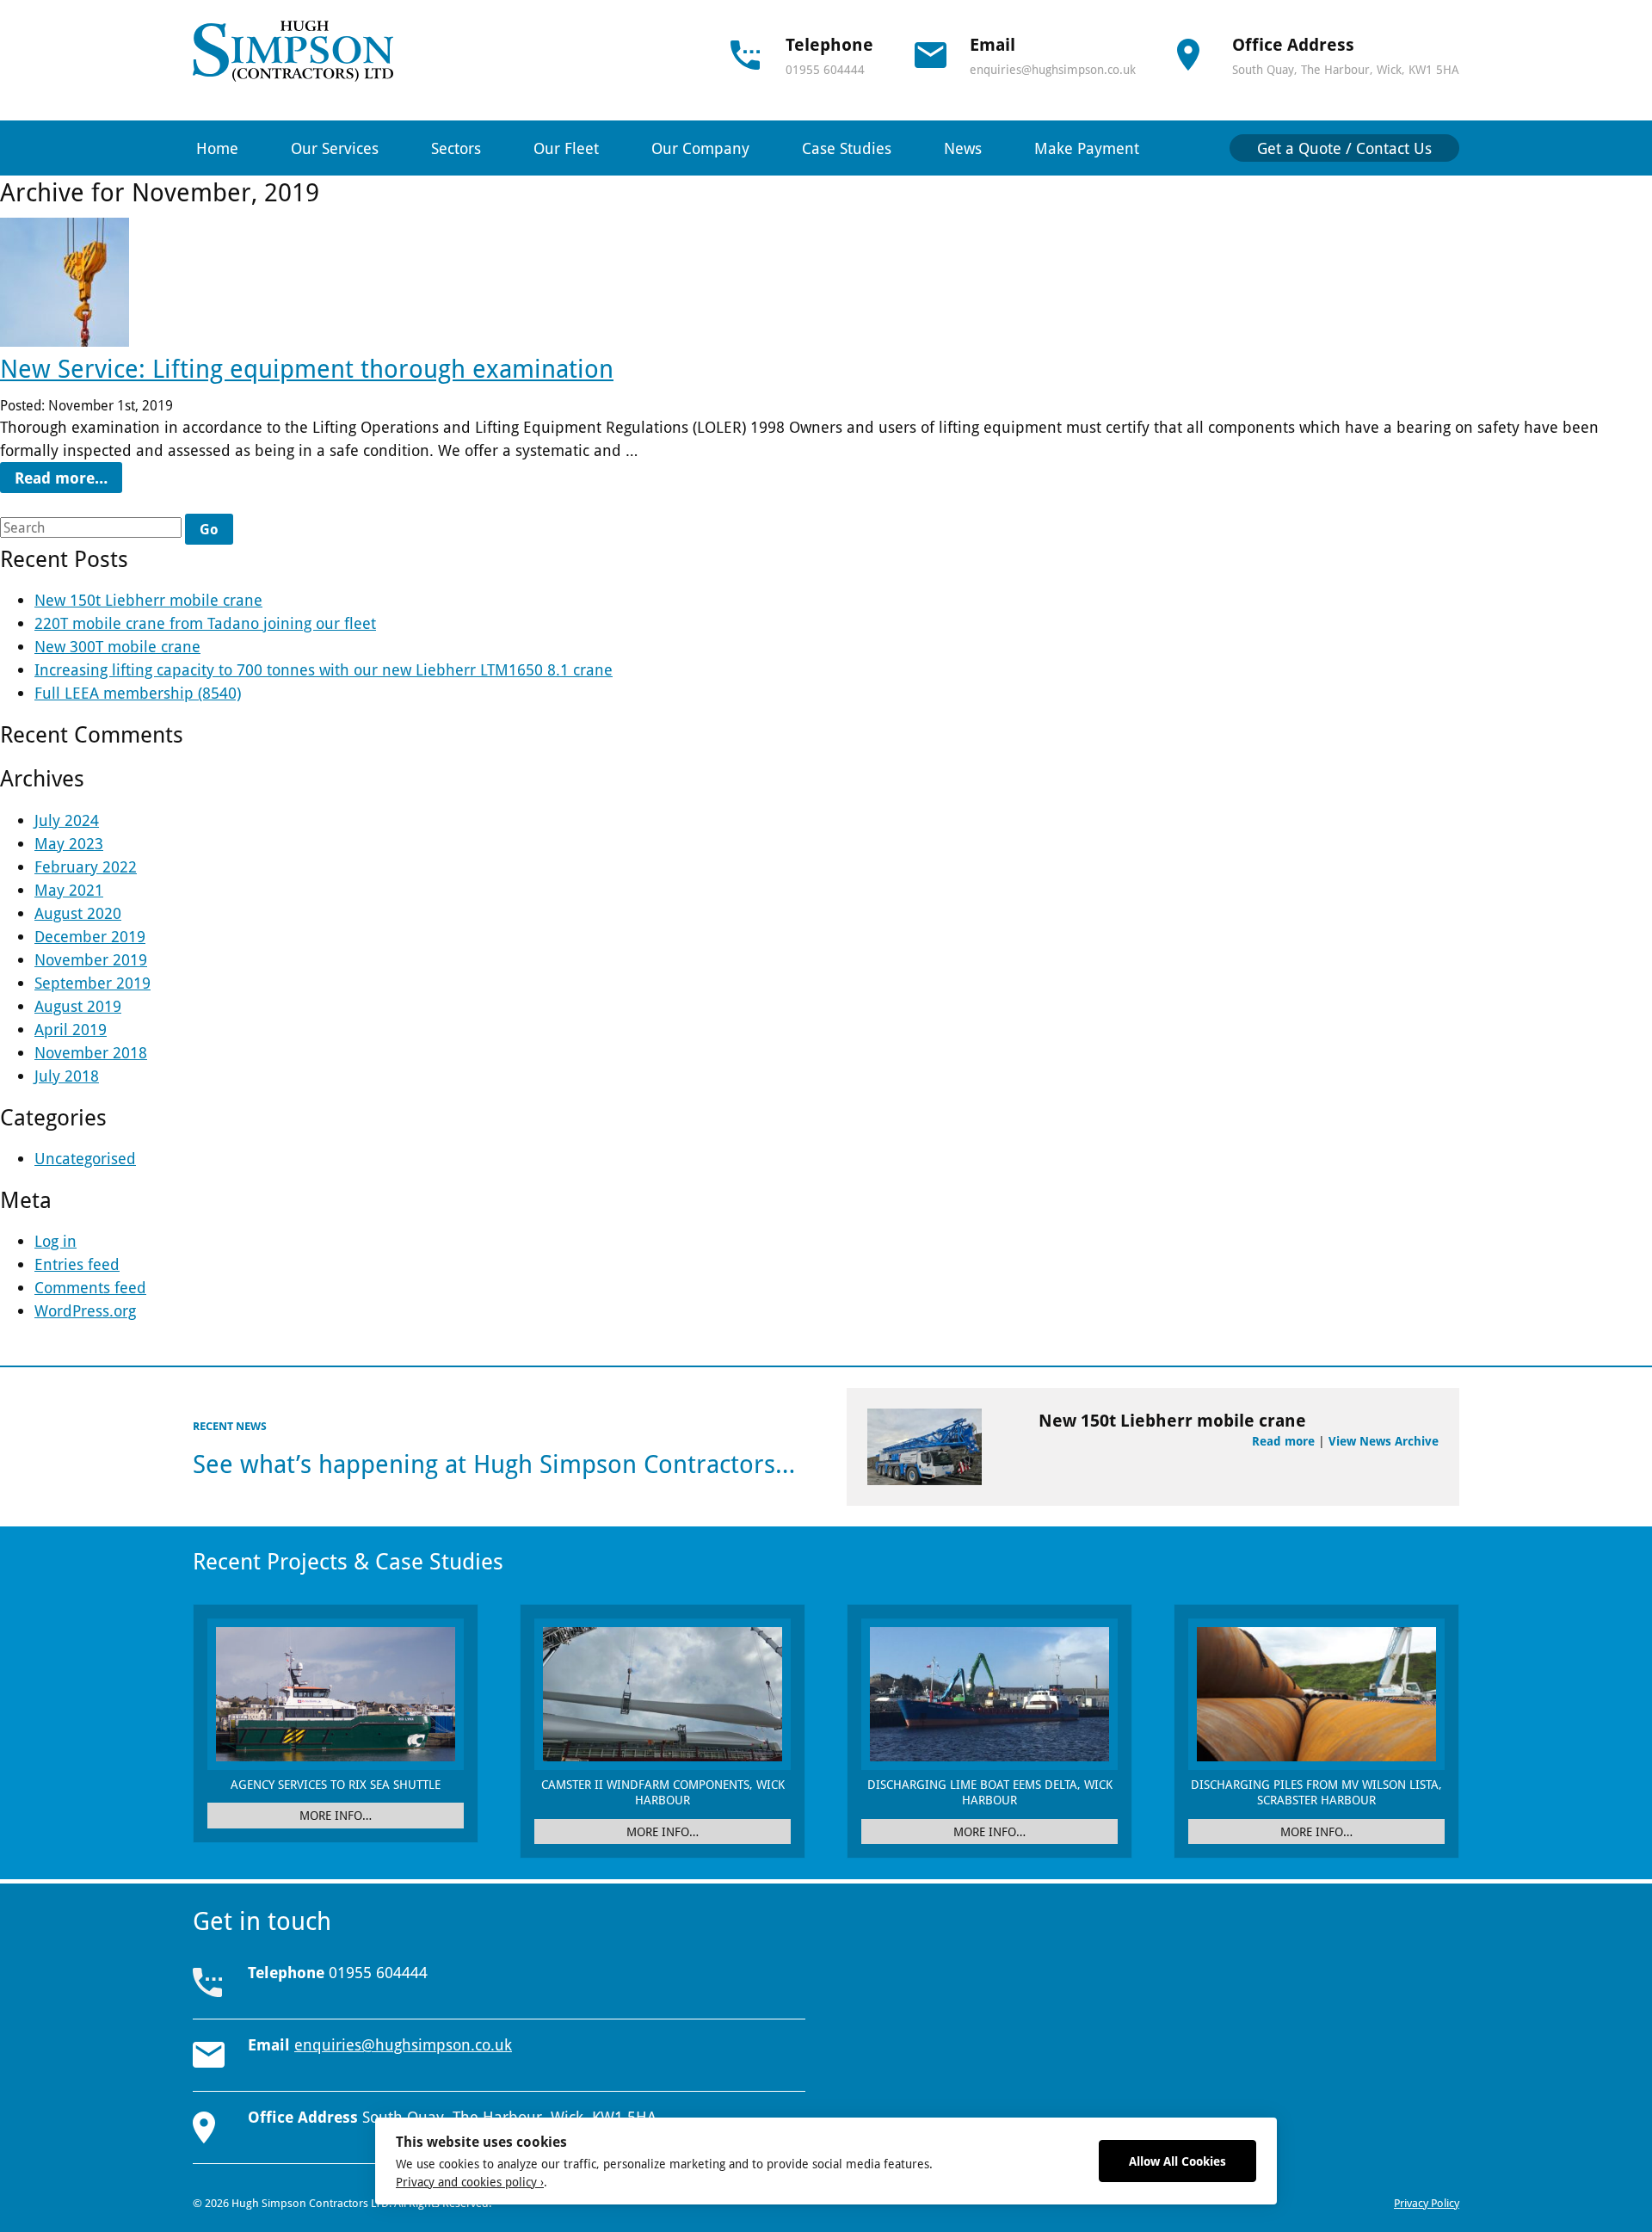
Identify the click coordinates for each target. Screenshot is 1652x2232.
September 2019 (92, 983)
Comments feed (90, 1287)
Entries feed (77, 1264)
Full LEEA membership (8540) (138, 693)
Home (217, 148)
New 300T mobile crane (117, 646)
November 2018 (91, 1052)
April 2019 (71, 1029)
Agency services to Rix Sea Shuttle (336, 1784)
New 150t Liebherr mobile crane (148, 600)
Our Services (335, 148)
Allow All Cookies (1177, 2161)
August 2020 (78, 913)
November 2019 (91, 959)
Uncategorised (85, 1158)
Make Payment (1087, 148)
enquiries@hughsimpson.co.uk (1053, 69)
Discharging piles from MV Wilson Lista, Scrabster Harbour (1316, 1792)
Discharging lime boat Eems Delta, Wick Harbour (990, 1792)
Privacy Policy (1427, 2203)
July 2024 (67, 820)
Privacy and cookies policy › (470, 2182)
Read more (1283, 1441)
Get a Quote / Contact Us (1344, 148)
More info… (336, 1815)
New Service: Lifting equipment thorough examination (307, 368)
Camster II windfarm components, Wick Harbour (663, 1792)
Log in (55, 1241)
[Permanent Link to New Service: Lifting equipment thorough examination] (65, 342)
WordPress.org (85, 1310)
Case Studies (847, 148)
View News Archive (1384, 1441)
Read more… (61, 478)
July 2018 (67, 1076)
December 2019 (90, 936)
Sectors (456, 148)
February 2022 (86, 866)
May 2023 (69, 843)
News (963, 148)
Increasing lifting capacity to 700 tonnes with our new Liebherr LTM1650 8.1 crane (324, 669)
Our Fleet (566, 148)
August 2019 (78, 1006)
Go (209, 529)
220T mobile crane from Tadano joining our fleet (205, 623)
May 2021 (69, 890)
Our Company (700, 148)
